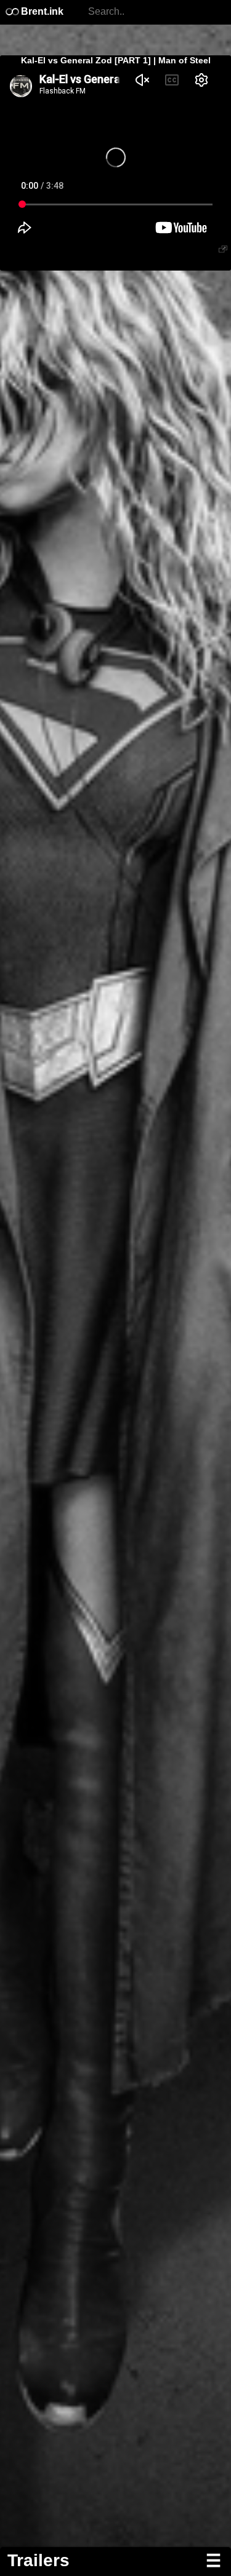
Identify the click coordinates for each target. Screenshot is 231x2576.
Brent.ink (41, 11)
